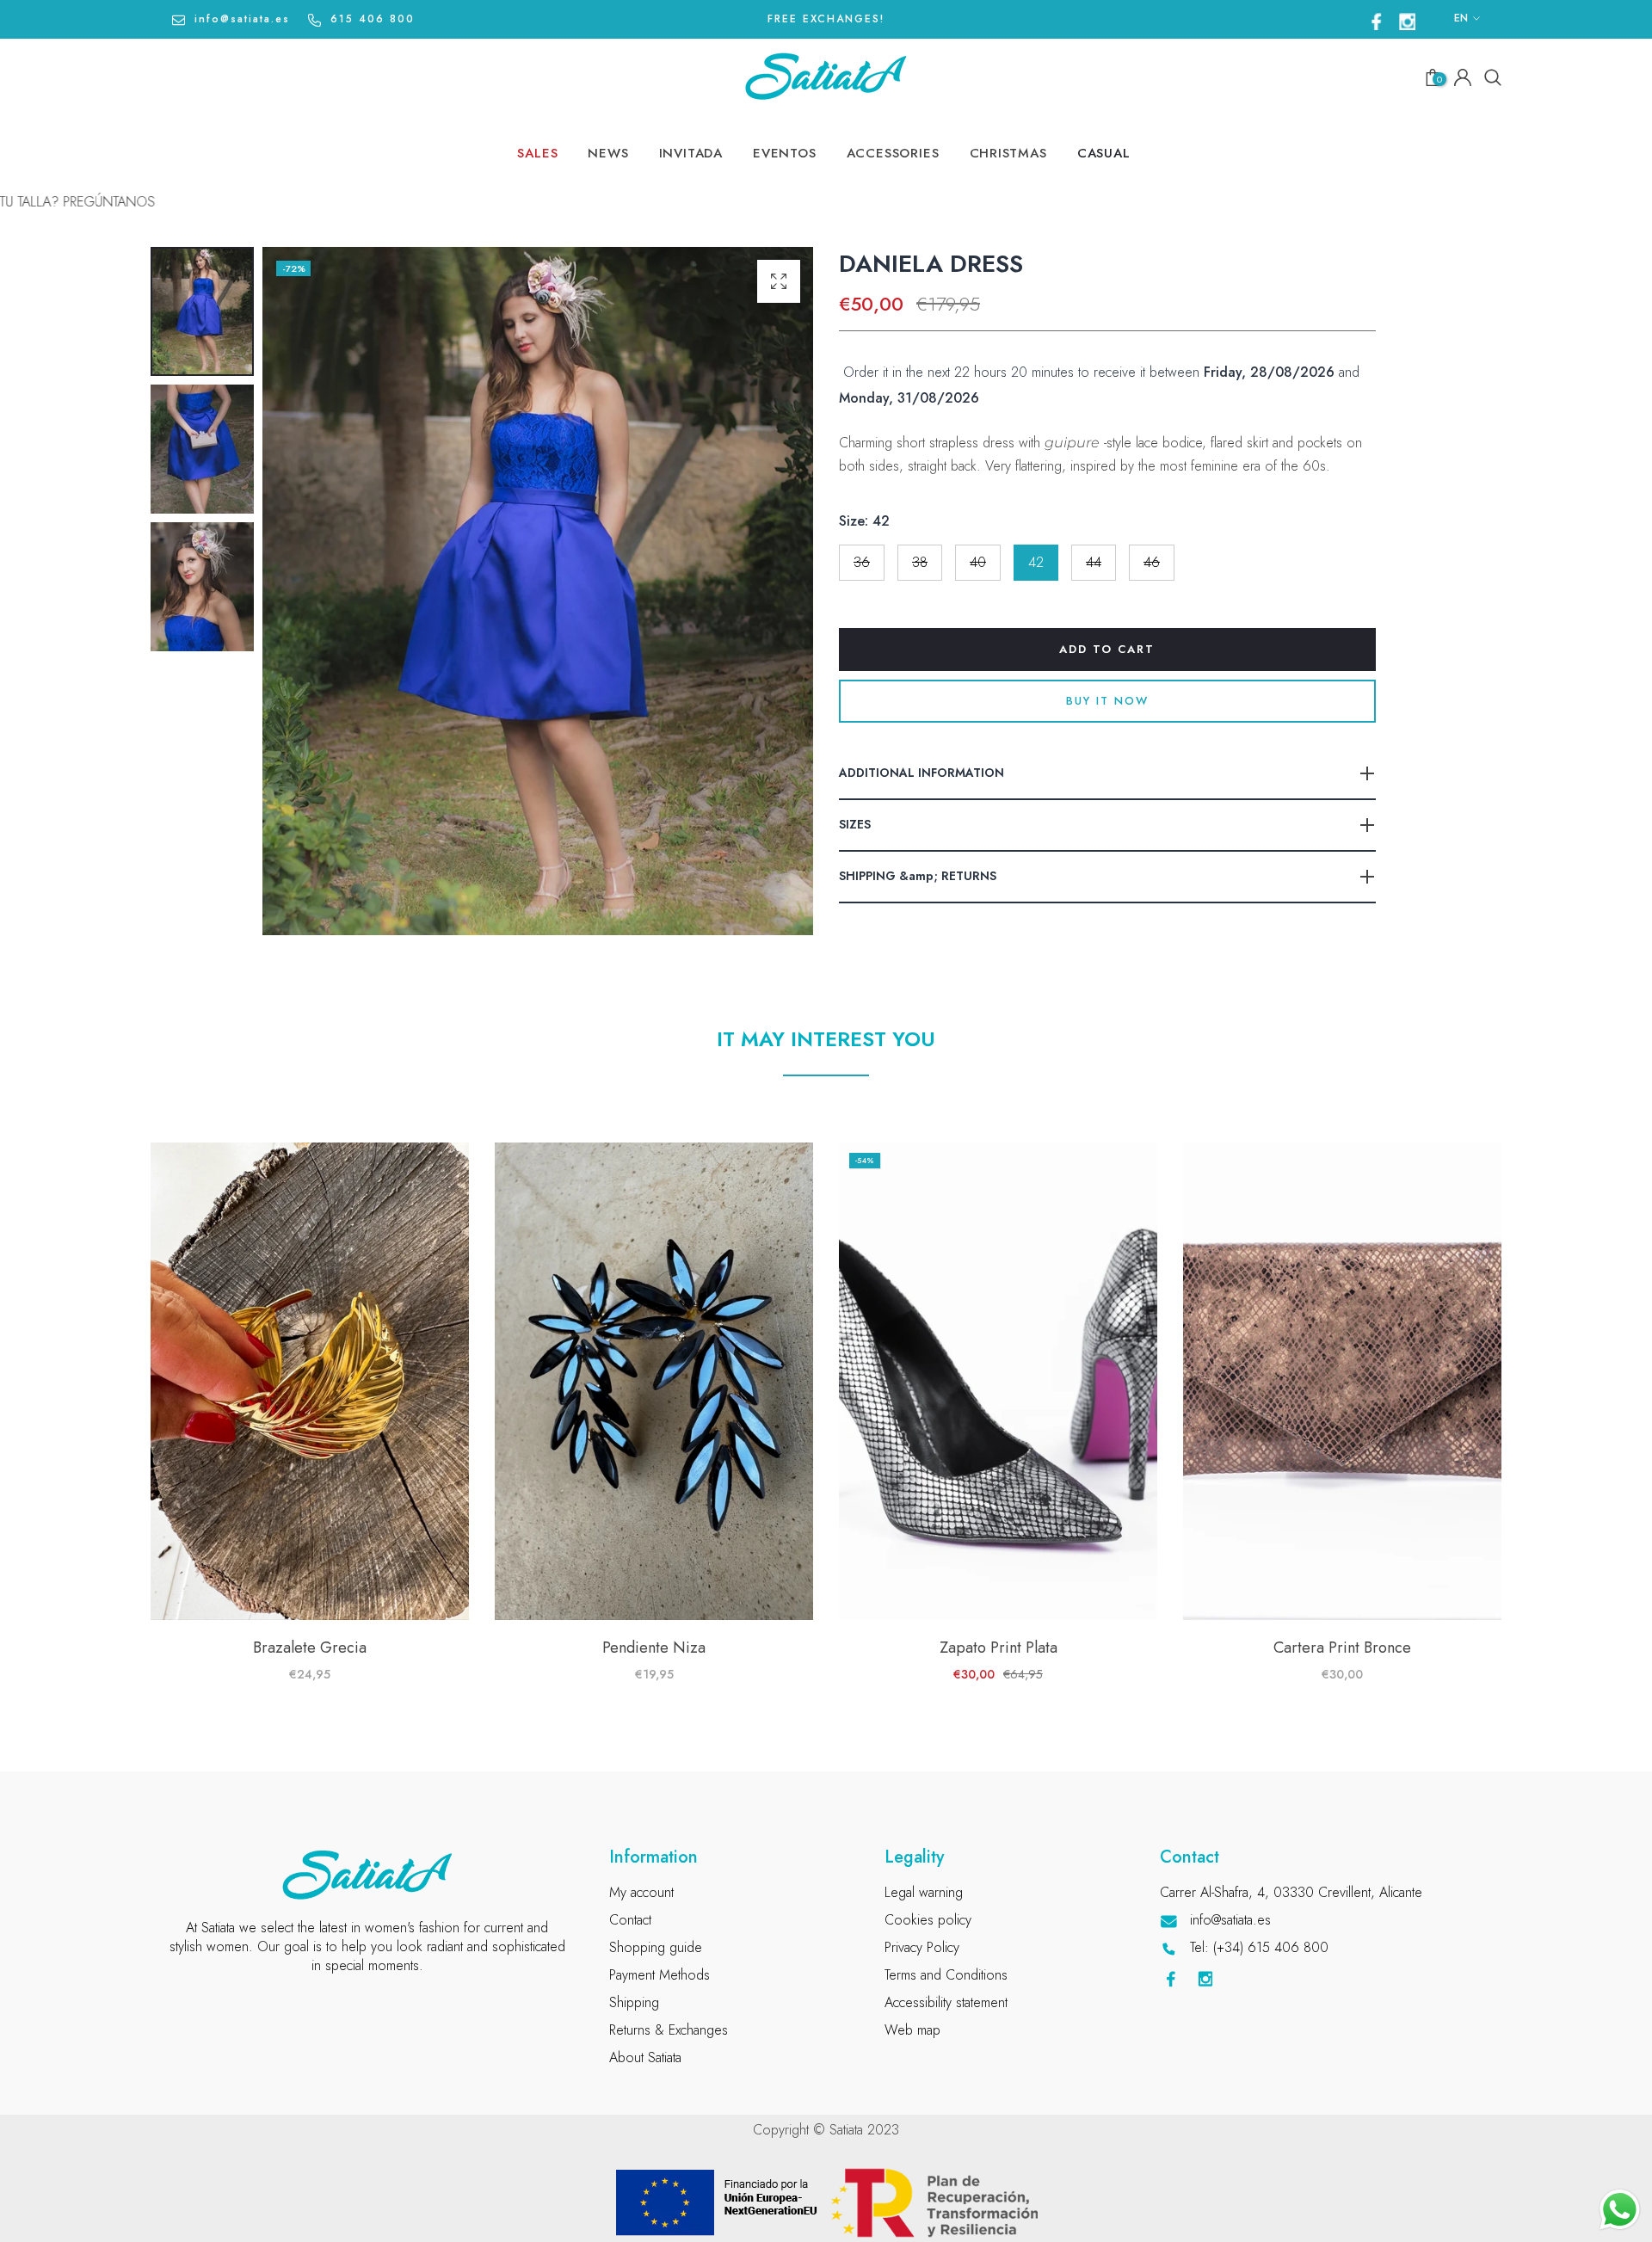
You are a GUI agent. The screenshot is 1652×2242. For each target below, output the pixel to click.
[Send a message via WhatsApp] (1620, 2210)
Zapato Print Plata (999, 1648)
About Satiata (645, 2057)
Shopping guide (656, 1947)
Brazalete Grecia (310, 1648)
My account (641, 1892)
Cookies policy (928, 1920)
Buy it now (1107, 701)
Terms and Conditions (946, 1975)
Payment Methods (660, 1975)
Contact (630, 1920)
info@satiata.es (242, 19)
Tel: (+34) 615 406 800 (1259, 1947)
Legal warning (924, 1892)
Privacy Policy (922, 1947)
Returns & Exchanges (669, 2030)
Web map (912, 2030)
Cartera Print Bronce (1342, 1648)
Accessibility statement (946, 2002)
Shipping (634, 2002)
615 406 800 (373, 19)
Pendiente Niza (654, 1648)
